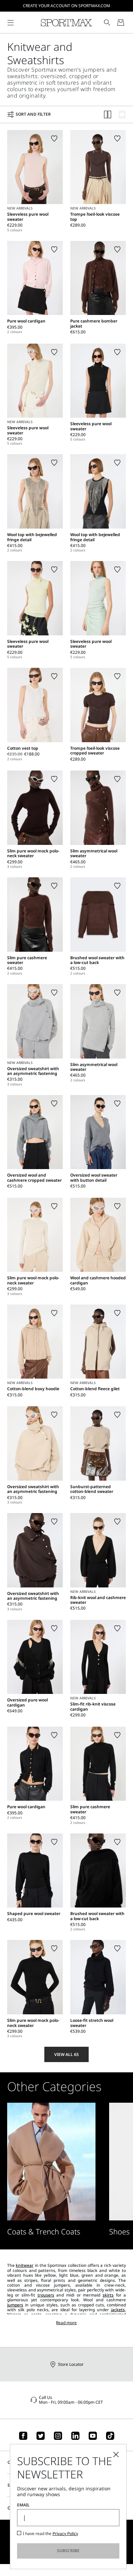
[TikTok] (110, 2436)
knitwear (25, 2265)
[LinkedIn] (75, 2436)
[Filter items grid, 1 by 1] (122, 114)
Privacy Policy (65, 2534)
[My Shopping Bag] (121, 23)
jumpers (15, 2305)
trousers (46, 2295)
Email (23, 2505)
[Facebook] (23, 2436)
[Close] (116, 2455)
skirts (108, 2295)
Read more (66, 2323)
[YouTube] (93, 2436)
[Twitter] (41, 2436)
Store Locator (71, 2364)
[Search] (107, 23)
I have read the (50, 2534)
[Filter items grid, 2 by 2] (108, 114)
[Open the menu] (11, 23)
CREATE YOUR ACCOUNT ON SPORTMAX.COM (66, 6)
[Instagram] (58, 2436)
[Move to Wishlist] (54, 139)
